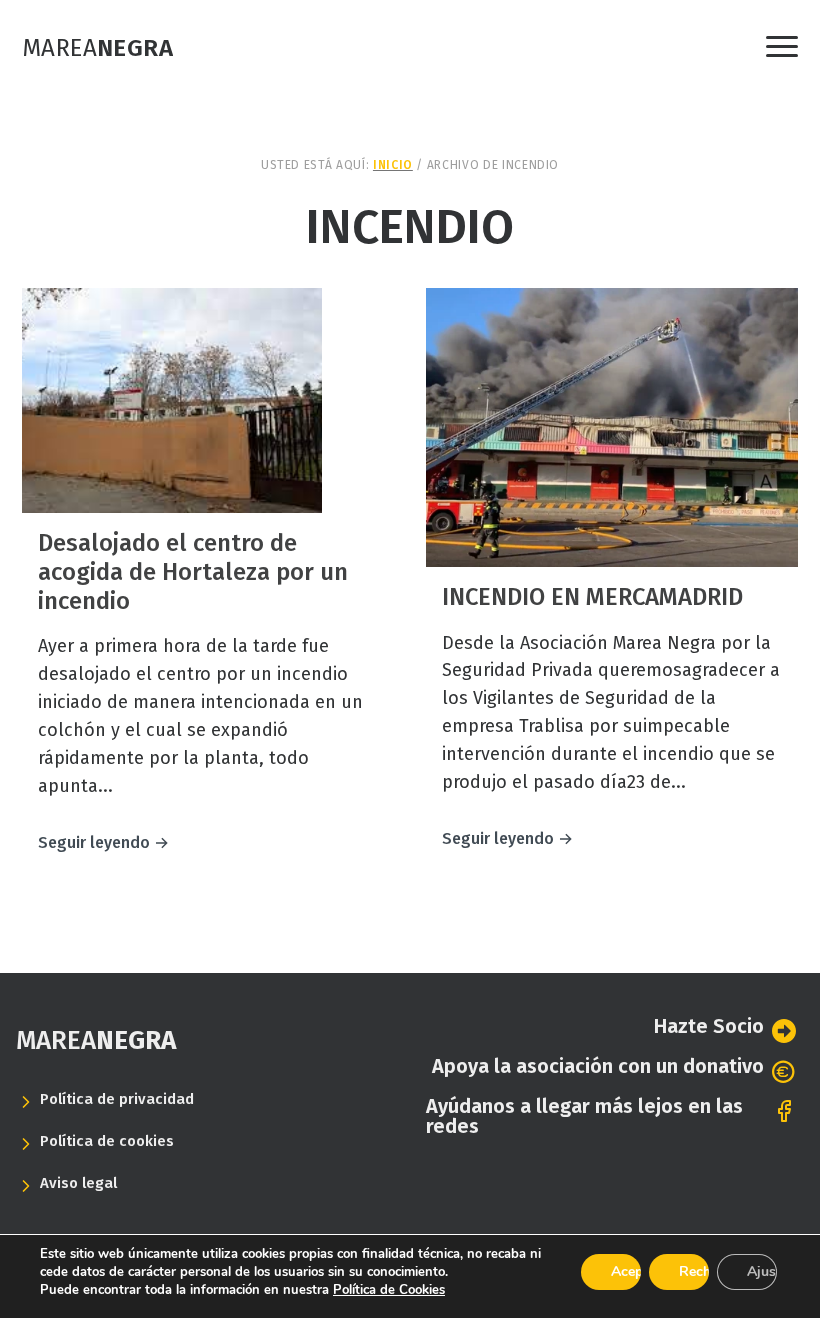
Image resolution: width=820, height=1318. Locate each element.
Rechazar (694, 1271)
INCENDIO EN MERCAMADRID (592, 597)
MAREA (96, 1040)
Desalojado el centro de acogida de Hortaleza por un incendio (193, 572)
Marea (97, 48)
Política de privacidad (117, 1099)
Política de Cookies (389, 1290)
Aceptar (626, 1271)
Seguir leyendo (103, 842)
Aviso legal (78, 1183)
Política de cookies (107, 1141)
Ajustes (762, 1271)
